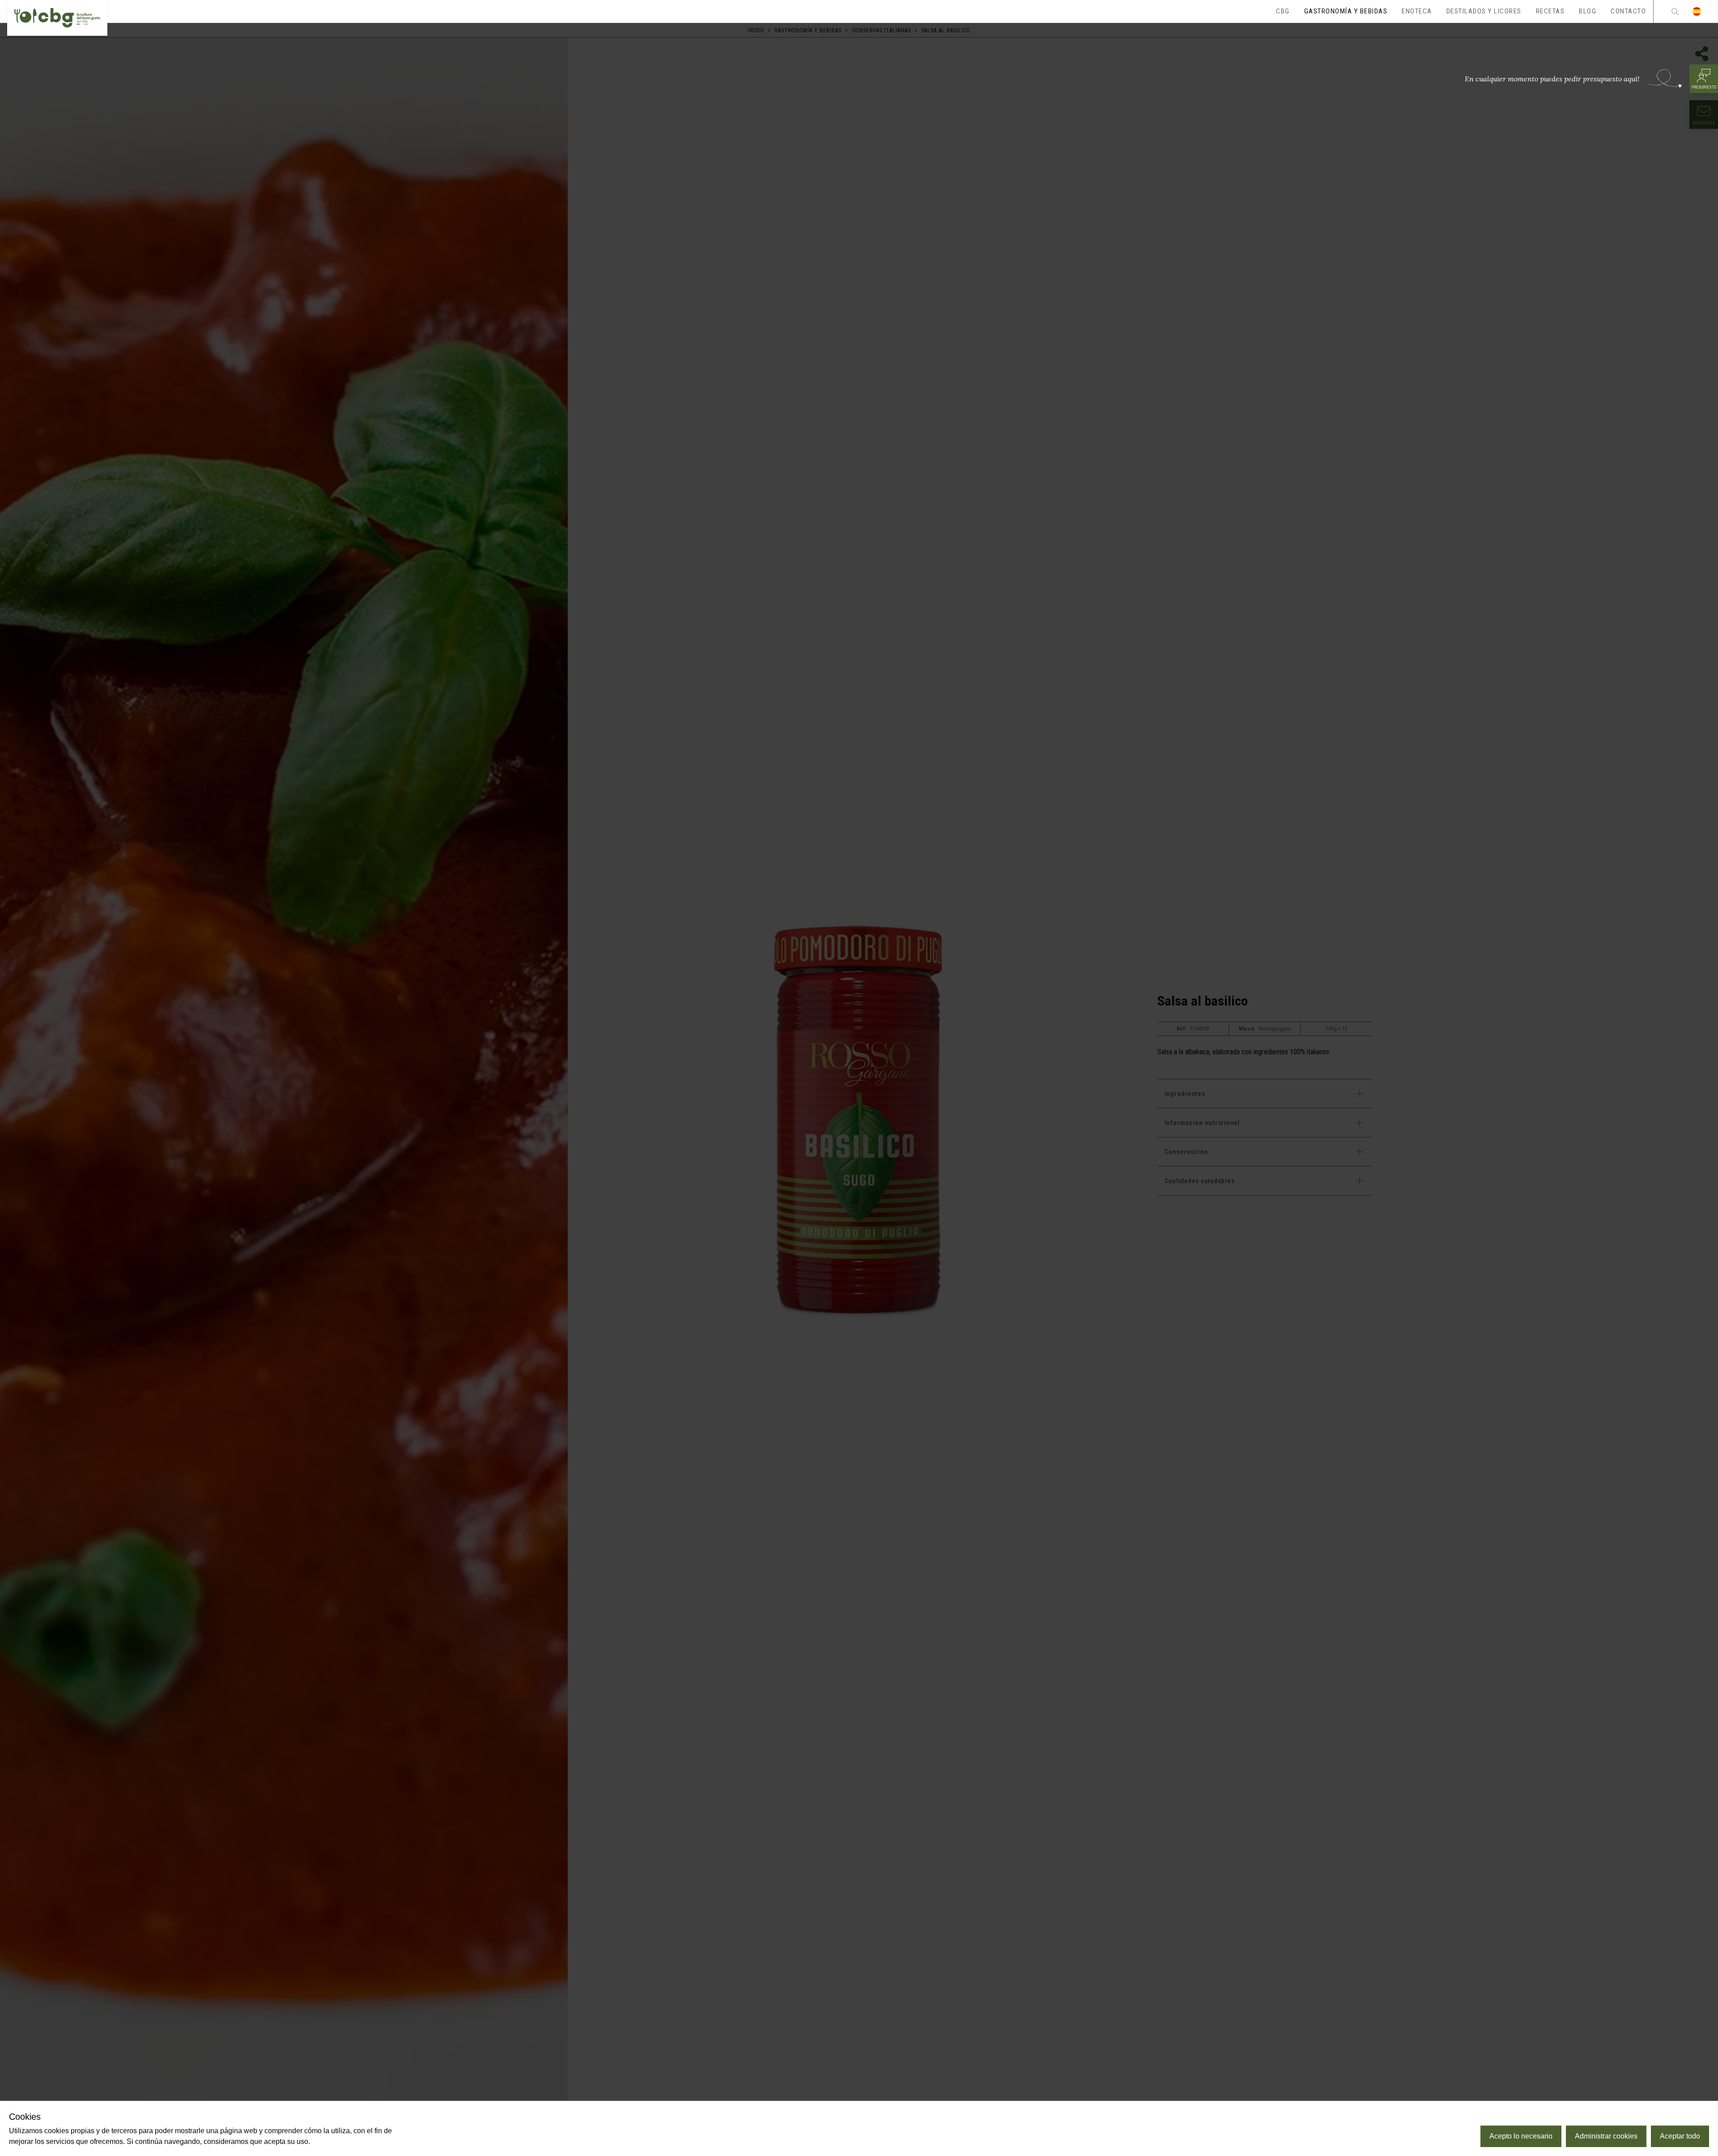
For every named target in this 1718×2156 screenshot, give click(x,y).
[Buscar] (1675, 11)
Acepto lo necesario (1521, 2136)
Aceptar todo (1680, 2136)
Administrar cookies (1606, 2136)
